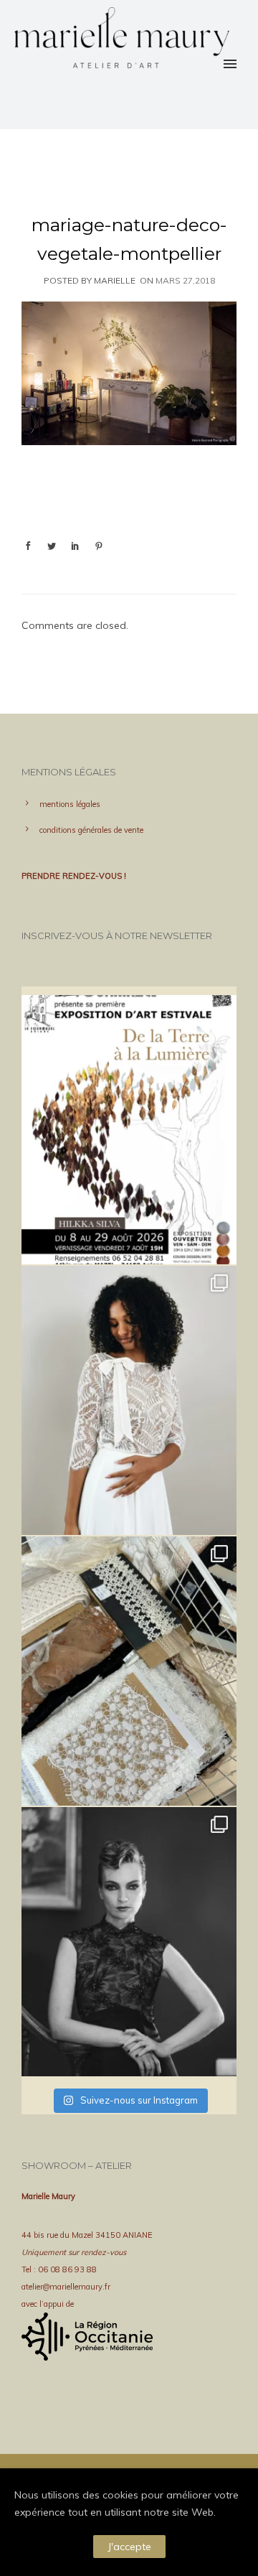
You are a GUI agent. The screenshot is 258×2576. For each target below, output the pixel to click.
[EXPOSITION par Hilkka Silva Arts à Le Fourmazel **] (129, 1130)
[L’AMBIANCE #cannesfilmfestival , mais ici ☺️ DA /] (129, 1942)
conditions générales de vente (91, 830)
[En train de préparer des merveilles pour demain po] (129, 1671)
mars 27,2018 (185, 280)
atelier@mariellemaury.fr (66, 2287)
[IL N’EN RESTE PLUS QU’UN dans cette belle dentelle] (129, 1400)
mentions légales (70, 804)
